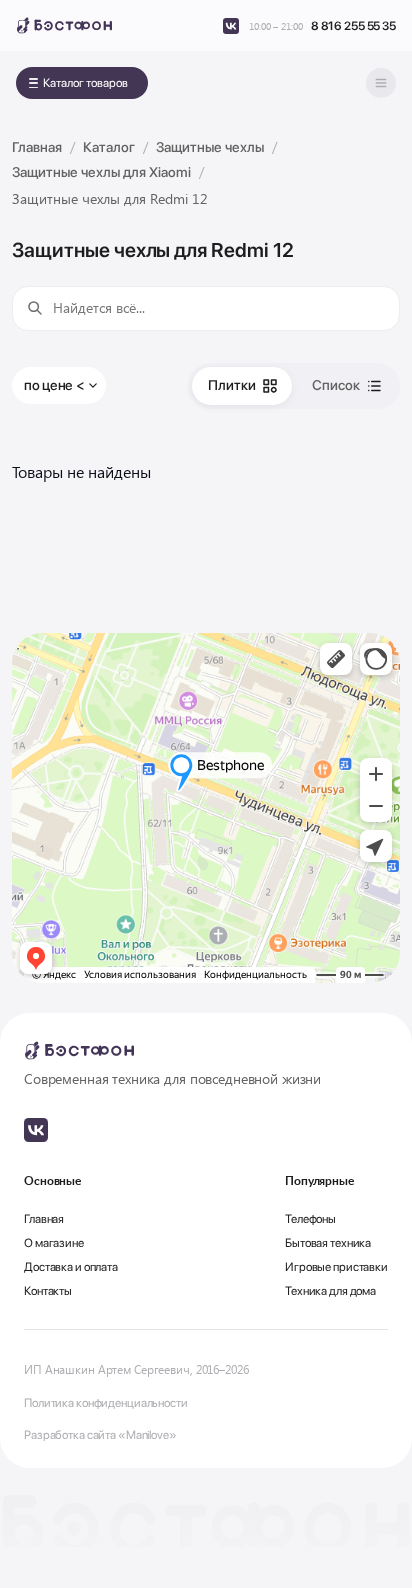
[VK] (231, 26)
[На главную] (64, 25)
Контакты (48, 1291)
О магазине (54, 1243)
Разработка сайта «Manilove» (100, 1435)
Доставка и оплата (71, 1267)
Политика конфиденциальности (106, 1403)
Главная (44, 1219)
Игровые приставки (336, 1267)
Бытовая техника (328, 1243)
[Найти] (35, 308)
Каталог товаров (85, 83)
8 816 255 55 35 (353, 26)
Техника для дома (330, 1291)
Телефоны (310, 1219)
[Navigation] (381, 83)
